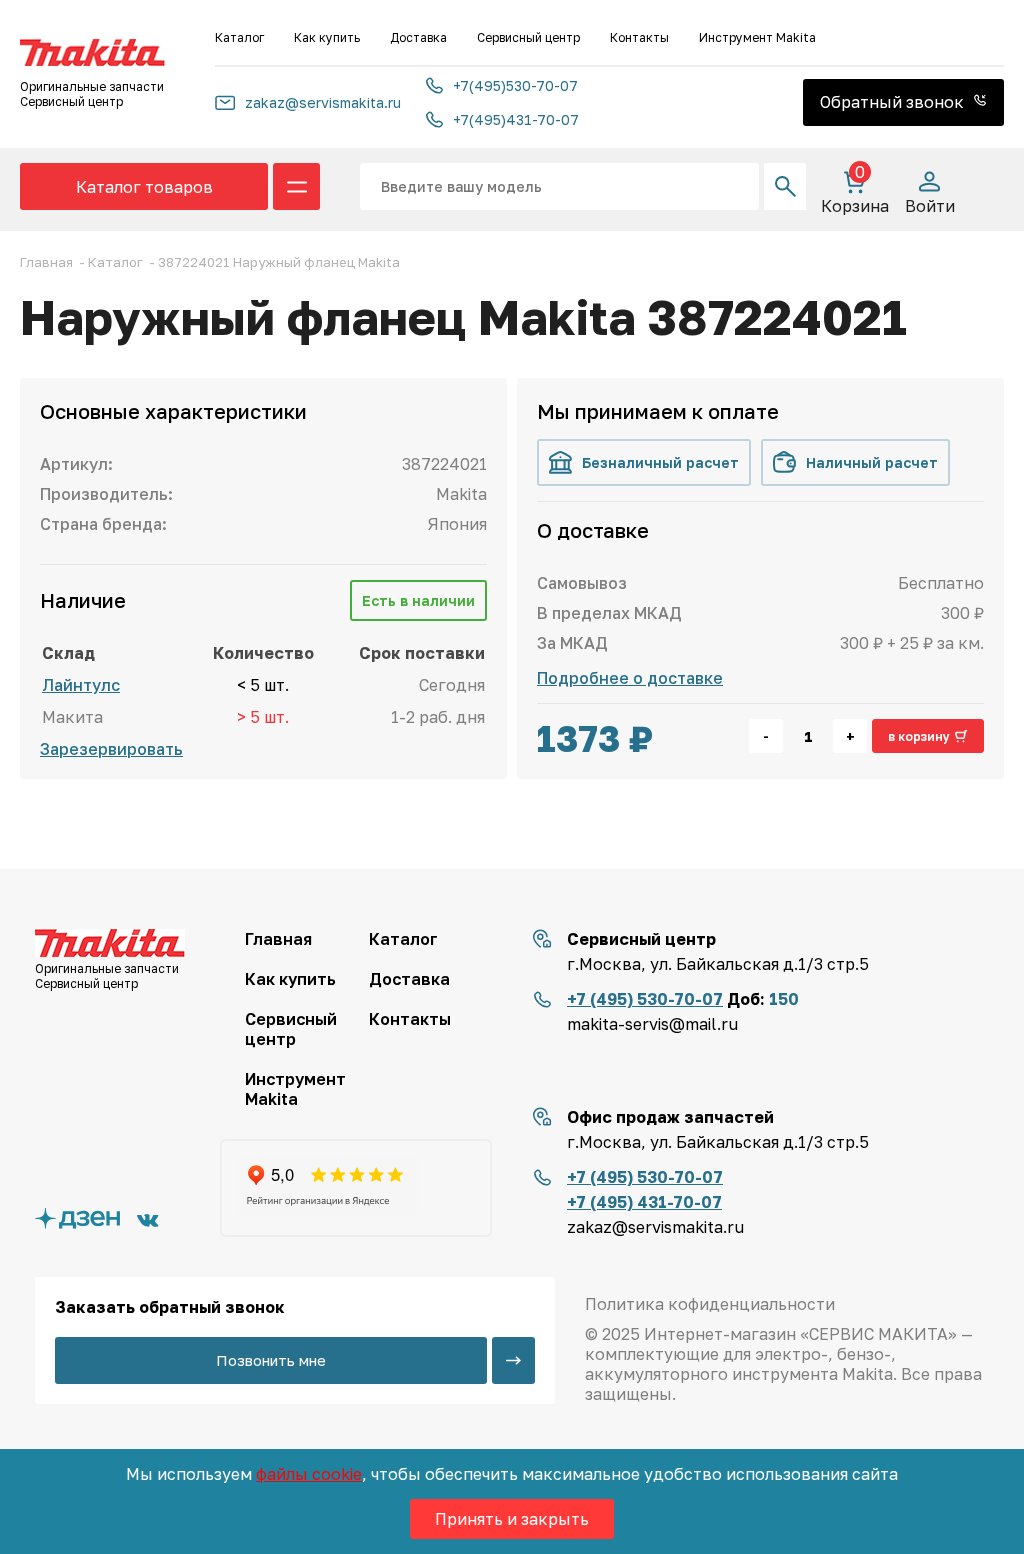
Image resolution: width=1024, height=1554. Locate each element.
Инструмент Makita (757, 37)
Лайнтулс (81, 685)
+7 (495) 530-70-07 (645, 999)
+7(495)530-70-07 (515, 85)
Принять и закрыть (512, 1519)
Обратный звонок (894, 102)
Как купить (327, 37)
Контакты (639, 37)
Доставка (418, 37)
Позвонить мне (271, 1360)
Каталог (239, 37)
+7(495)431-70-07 (516, 119)
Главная (278, 939)
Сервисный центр (528, 37)
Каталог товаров (144, 187)
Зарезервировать (111, 749)
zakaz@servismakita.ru (323, 102)
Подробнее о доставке (630, 678)
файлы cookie (309, 1474)
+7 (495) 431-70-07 (644, 1202)
